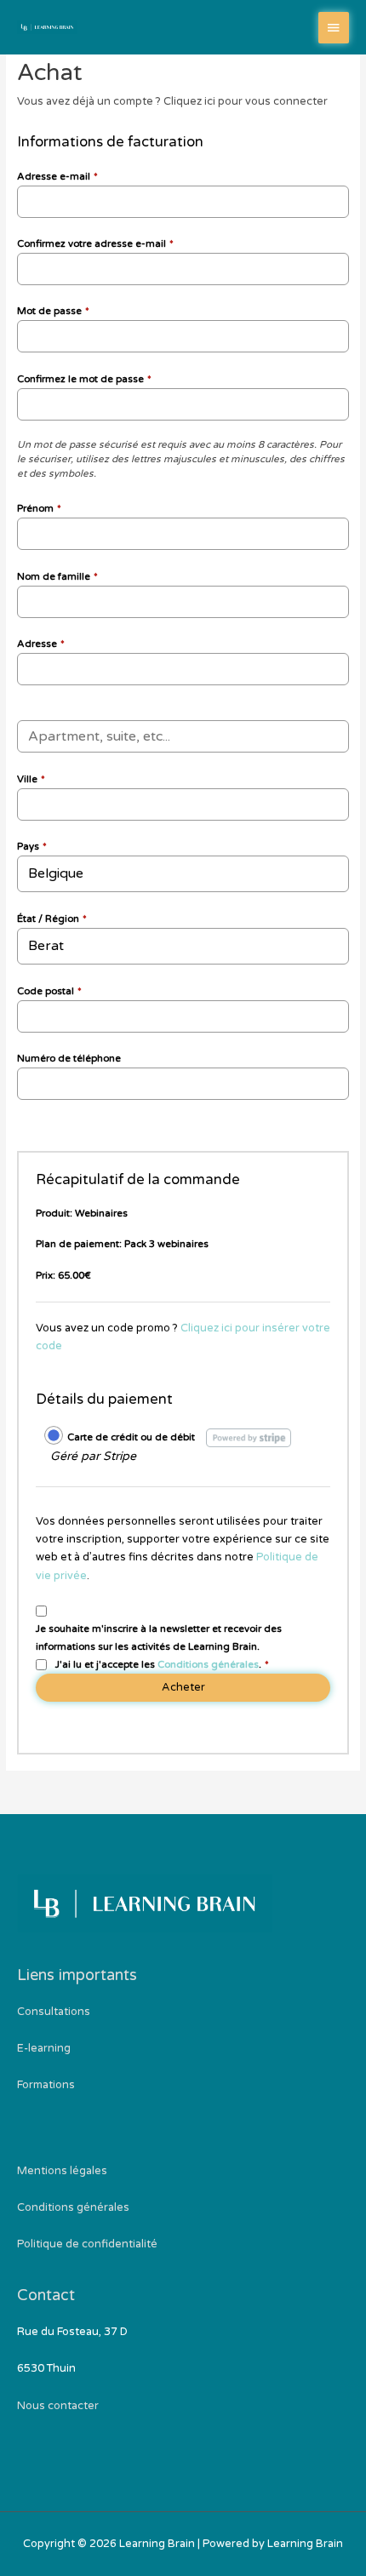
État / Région (52, 919)
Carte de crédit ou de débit (131, 1437)
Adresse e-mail (57, 176)
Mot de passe (53, 311)
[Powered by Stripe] (249, 1437)
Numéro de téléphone (69, 1058)
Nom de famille (57, 576)
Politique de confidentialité (87, 2244)
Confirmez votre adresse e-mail (95, 243)
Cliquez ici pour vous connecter (246, 101)
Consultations (54, 2012)
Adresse (41, 644)
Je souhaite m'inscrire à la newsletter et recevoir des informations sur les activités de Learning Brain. (159, 1637)
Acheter (183, 1687)
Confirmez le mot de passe (84, 379)
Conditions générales (208, 1664)
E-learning (44, 2048)
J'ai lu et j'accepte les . (162, 1664)
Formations (46, 2085)
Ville (31, 779)
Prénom (39, 508)
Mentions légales (62, 2171)
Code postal (49, 991)
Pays (32, 846)
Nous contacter (58, 2406)
